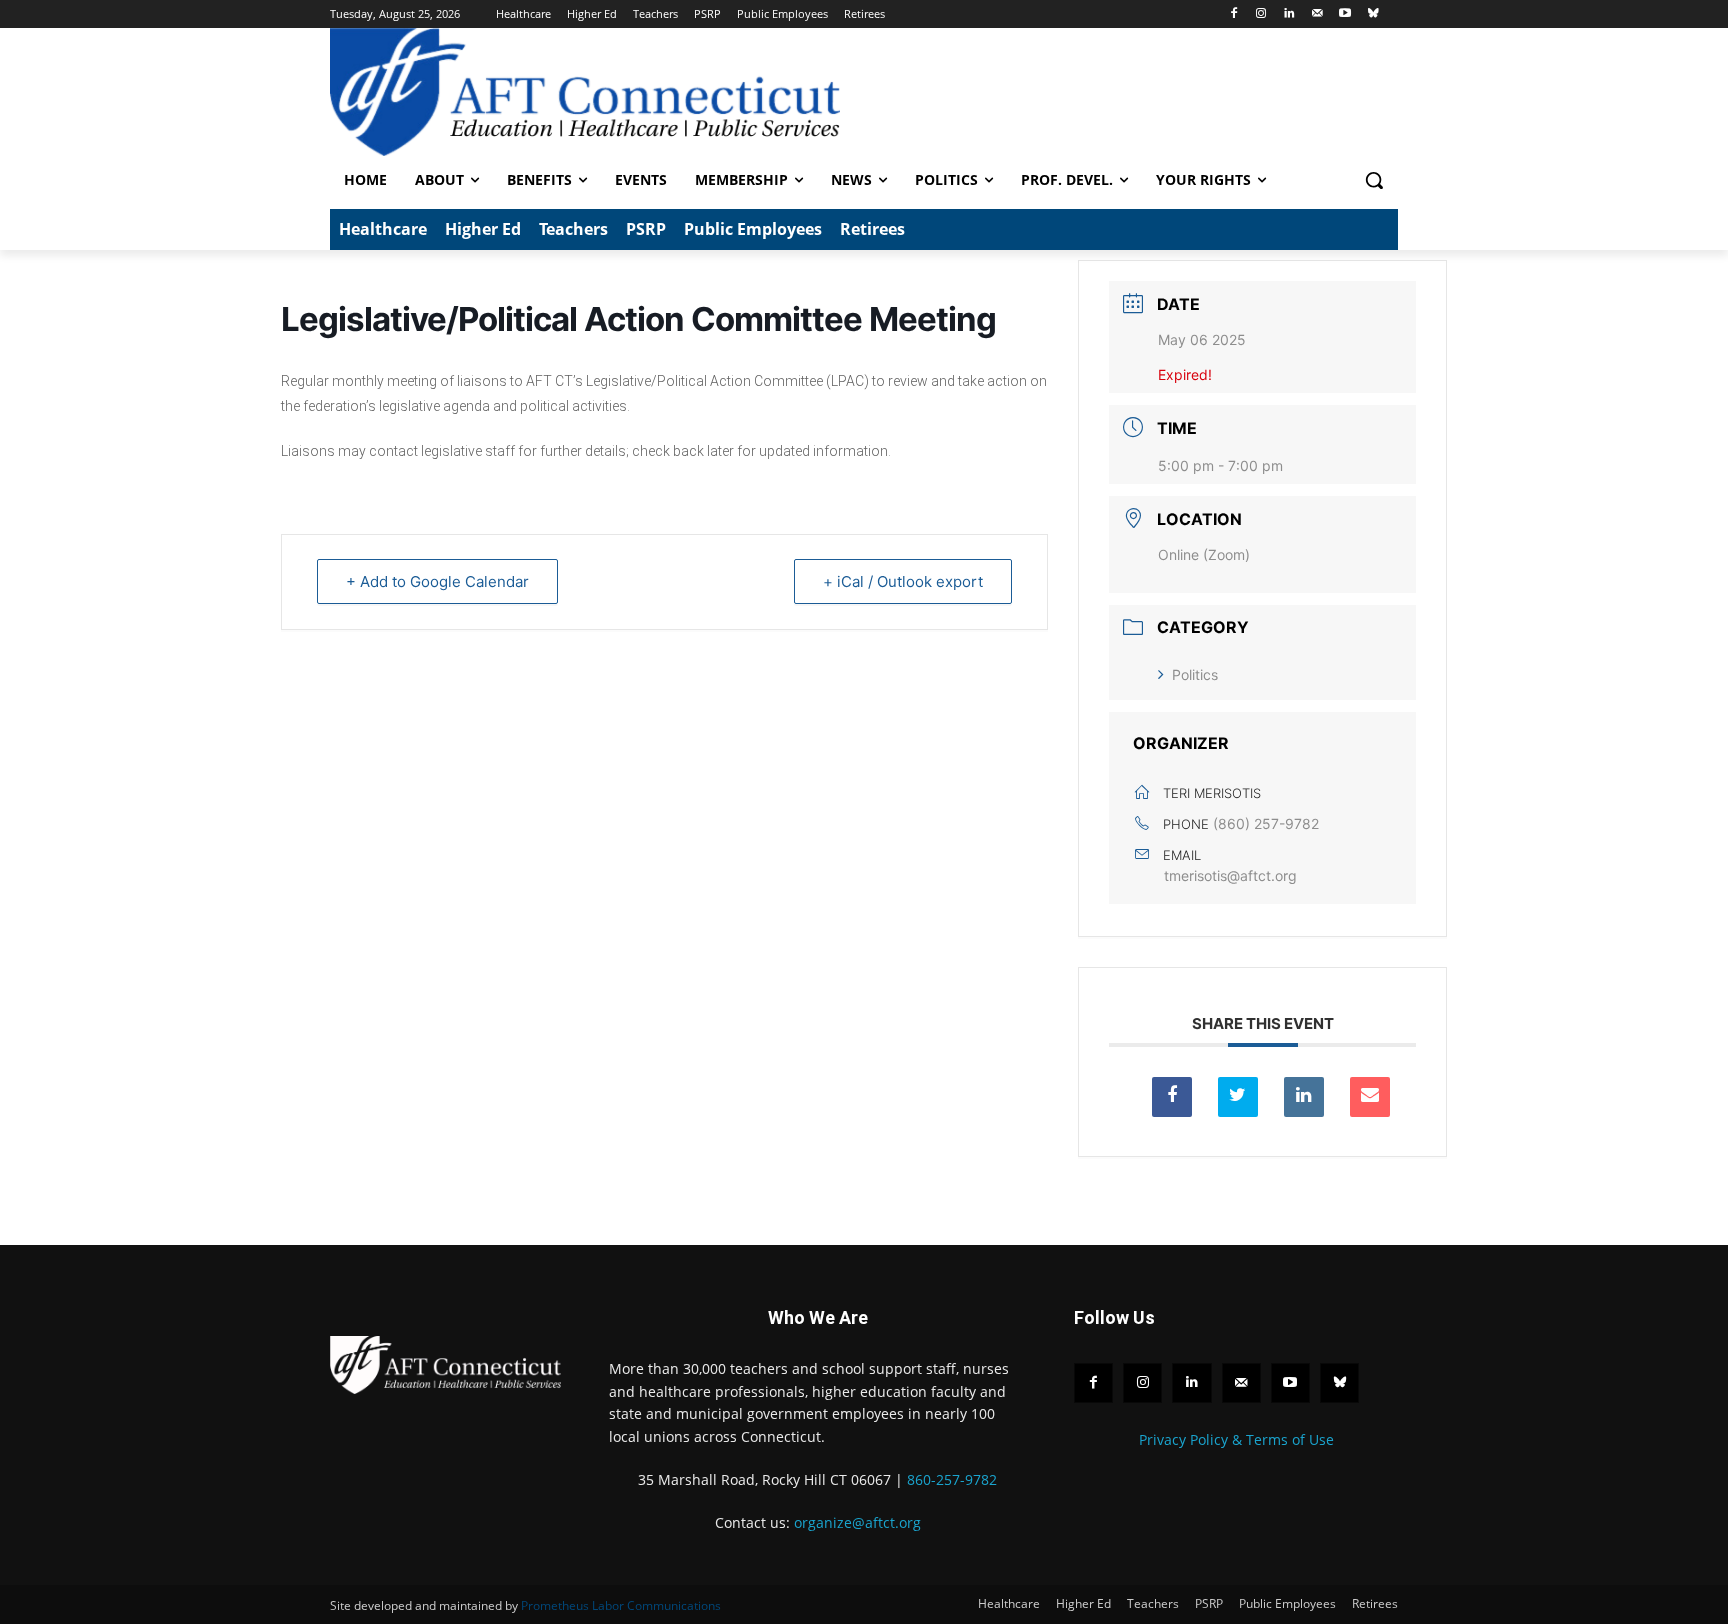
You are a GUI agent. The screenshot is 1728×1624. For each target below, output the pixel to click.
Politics (1195, 674)
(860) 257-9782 (1266, 823)
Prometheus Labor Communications (621, 1605)
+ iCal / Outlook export (903, 581)
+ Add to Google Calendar (437, 581)
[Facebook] (1233, 14)
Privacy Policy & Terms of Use (1236, 1439)
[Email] (1370, 1097)
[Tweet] (1238, 1097)
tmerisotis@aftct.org (1230, 875)
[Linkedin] (1289, 14)
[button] (1374, 180)
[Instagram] (1261, 14)
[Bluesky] (1372, 14)
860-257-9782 (952, 1479)
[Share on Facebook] (1172, 1097)
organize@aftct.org (857, 1522)
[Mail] (1317, 14)
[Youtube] (1344, 14)
